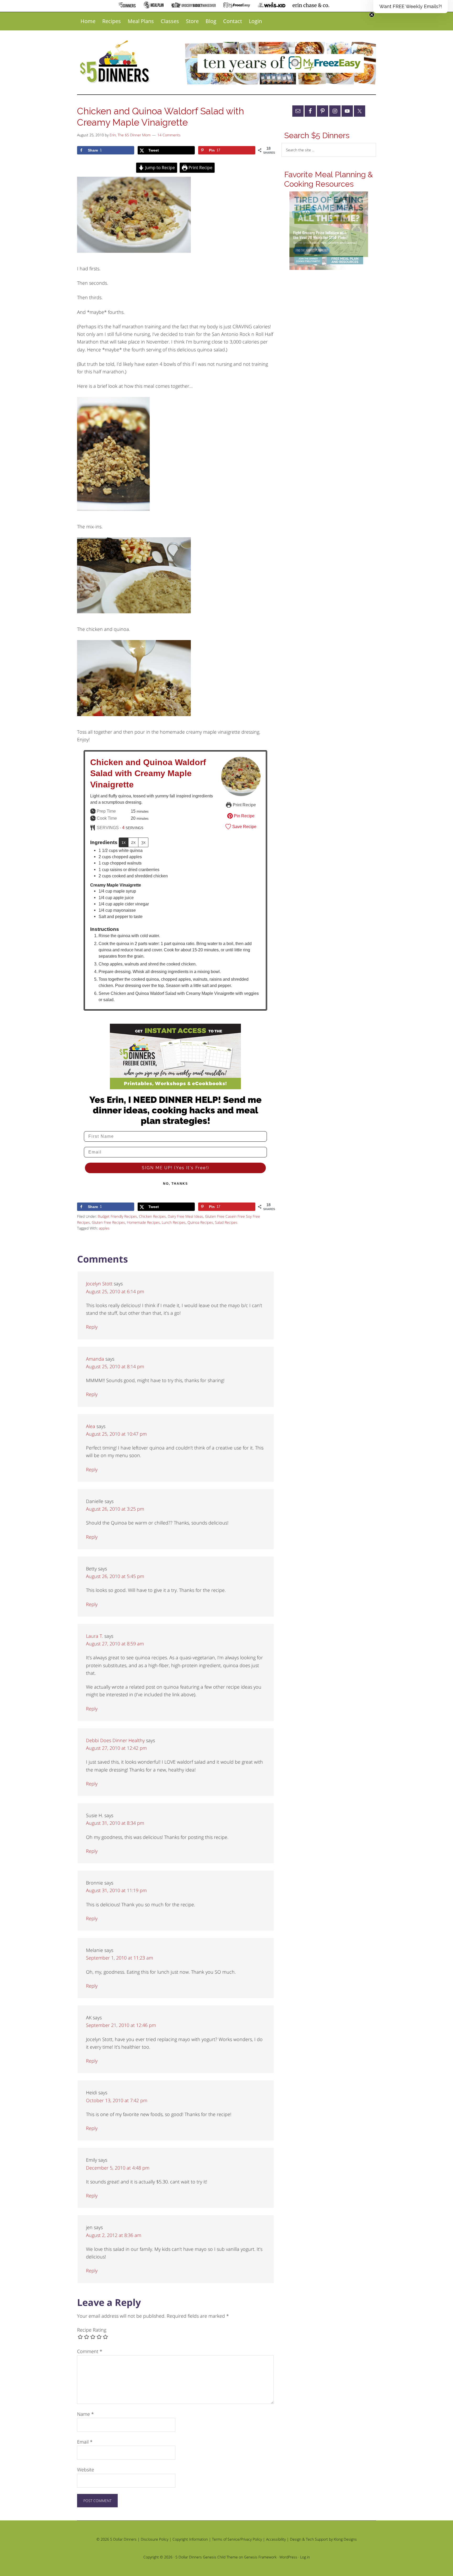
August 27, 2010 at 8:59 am (115, 1644)
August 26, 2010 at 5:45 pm (115, 1576)
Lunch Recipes (174, 1222)
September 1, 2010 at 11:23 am (120, 1958)
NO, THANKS (176, 1184)
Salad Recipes (226, 1222)
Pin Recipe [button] (244, 816)
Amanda (95, 1359)
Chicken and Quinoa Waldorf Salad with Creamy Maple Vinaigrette (148, 773)
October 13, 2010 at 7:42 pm (117, 2100)
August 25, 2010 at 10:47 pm (116, 1434)
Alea (91, 1426)
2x (133, 842)
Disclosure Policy (155, 2539)
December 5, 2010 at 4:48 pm (118, 2168)
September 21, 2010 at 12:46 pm (121, 2025)
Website (86, 2470)
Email (85, 2442)
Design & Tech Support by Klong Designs (323, 2539)
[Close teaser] (372, 15)
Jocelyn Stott (99, 1284)
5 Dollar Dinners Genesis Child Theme (207, 2557)
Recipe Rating (92, 2330)
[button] (411, 7)
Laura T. (95, 1636)
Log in (305, 2557)
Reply (92, 1327)
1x (124, 842)
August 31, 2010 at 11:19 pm (116, 1890)
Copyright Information (190, 2539)
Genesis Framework (260, 2557)
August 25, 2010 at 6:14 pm (115, 1291)
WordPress (288, 2557)
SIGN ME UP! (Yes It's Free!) (176, 1168)
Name (85, 2414)
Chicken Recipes (152, 1216)
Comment (90, 2351)
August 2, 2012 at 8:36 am (114, 2235)
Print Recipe (200, 168)
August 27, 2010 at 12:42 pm (116, 1748)
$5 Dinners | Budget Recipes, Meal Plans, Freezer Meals (116, 62)
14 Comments (169, 135)
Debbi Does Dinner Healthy (115, 1740)
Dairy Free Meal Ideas (185, 1216)
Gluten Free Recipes (108, 1222)
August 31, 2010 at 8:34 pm (115, 1823)
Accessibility (276, 2539)
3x (143, 842)
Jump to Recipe (160, 168)
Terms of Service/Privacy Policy (237, 2539)
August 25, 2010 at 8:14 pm (115, 1366)
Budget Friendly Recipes (117, 1216)
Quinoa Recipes (200, 1222)
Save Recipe (244, 827)
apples (104, 1228)
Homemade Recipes (143, 1222)
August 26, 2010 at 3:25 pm (115, 1509)
